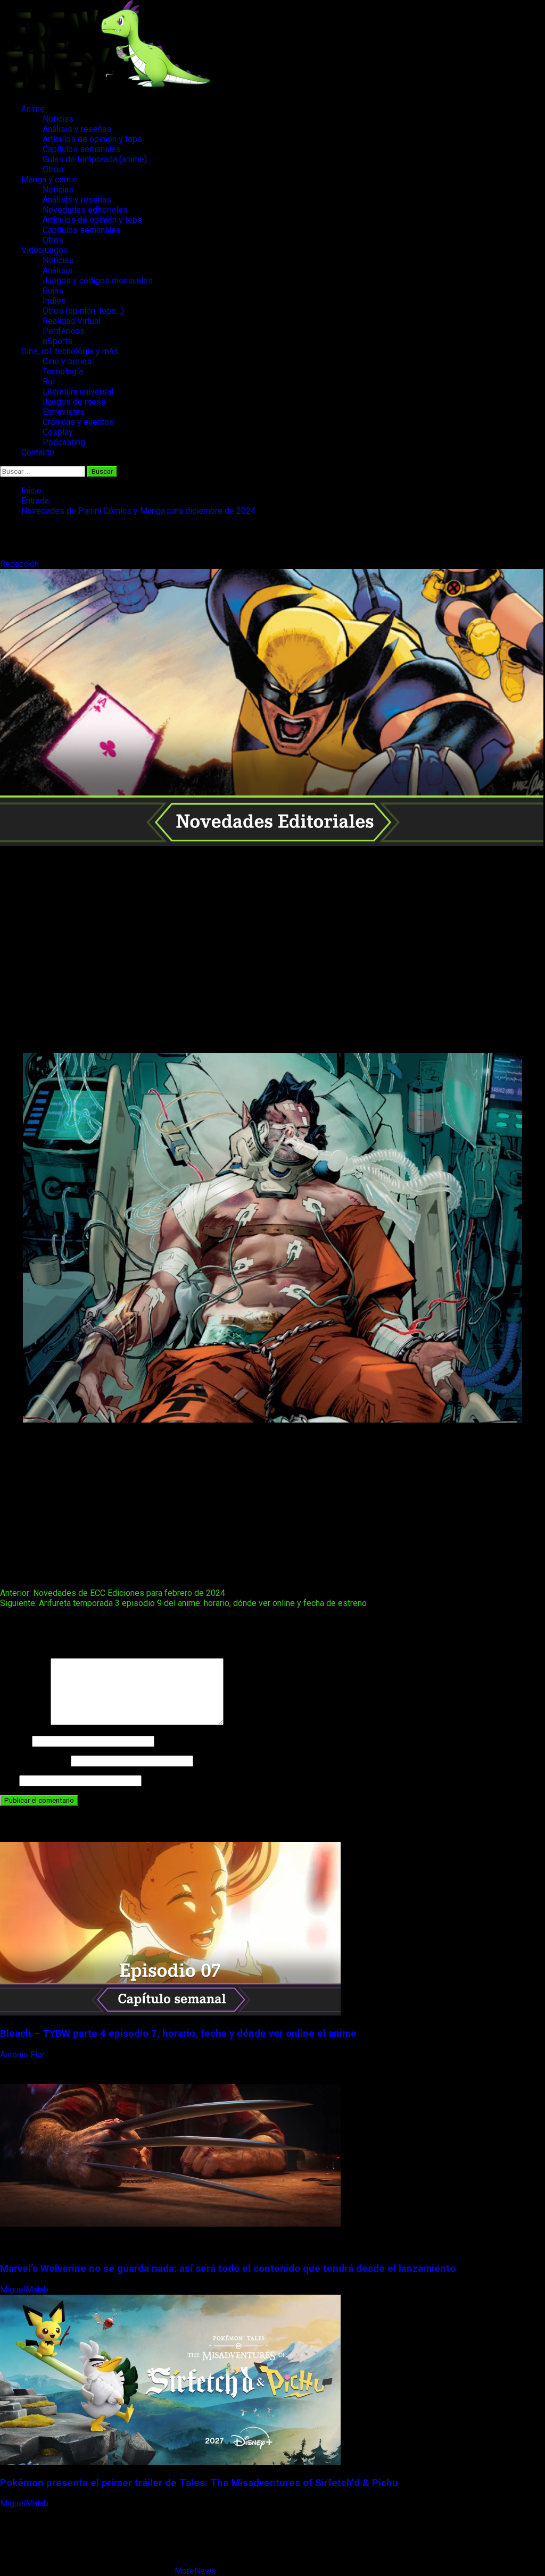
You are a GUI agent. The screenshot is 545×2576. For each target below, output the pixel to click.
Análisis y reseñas (77, 129)
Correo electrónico (34, 1760)
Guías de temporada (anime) (95, 159)
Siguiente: (183, 1603)
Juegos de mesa (74, 402)
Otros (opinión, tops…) (83, 311)
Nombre (15, 1741)
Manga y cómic (49, 179)
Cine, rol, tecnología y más (70, 351)
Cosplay (58, 432)
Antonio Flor (23, 2055)
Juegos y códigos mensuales (98, 281)
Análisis (57, 270)
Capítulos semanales (82, 149)
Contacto (38, 452)
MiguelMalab (25, 2290)
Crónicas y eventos (78, 422)
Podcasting (64, 442)
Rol (49, 382)
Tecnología (63, 371)
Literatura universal (78, 392)
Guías (53, 291)
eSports (57, 341)
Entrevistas (64, 412)
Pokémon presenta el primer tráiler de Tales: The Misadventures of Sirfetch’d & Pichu (199, 2483)
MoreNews (195, 2571)
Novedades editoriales (85, 210)
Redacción (20, 564)
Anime (33, 109)
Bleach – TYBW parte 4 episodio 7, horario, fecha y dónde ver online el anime (178, 2034)
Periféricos (64, 331)
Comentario (24, 1722)
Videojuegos (45, 250)
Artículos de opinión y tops (92, 139)
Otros (53, 169)
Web (9, 1780)
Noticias (58, 119)
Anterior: (113, 1593)
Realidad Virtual (72, 321)
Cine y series (67, 361)
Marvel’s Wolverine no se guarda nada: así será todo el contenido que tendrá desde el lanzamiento (228, 2269)
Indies (54, 301)
